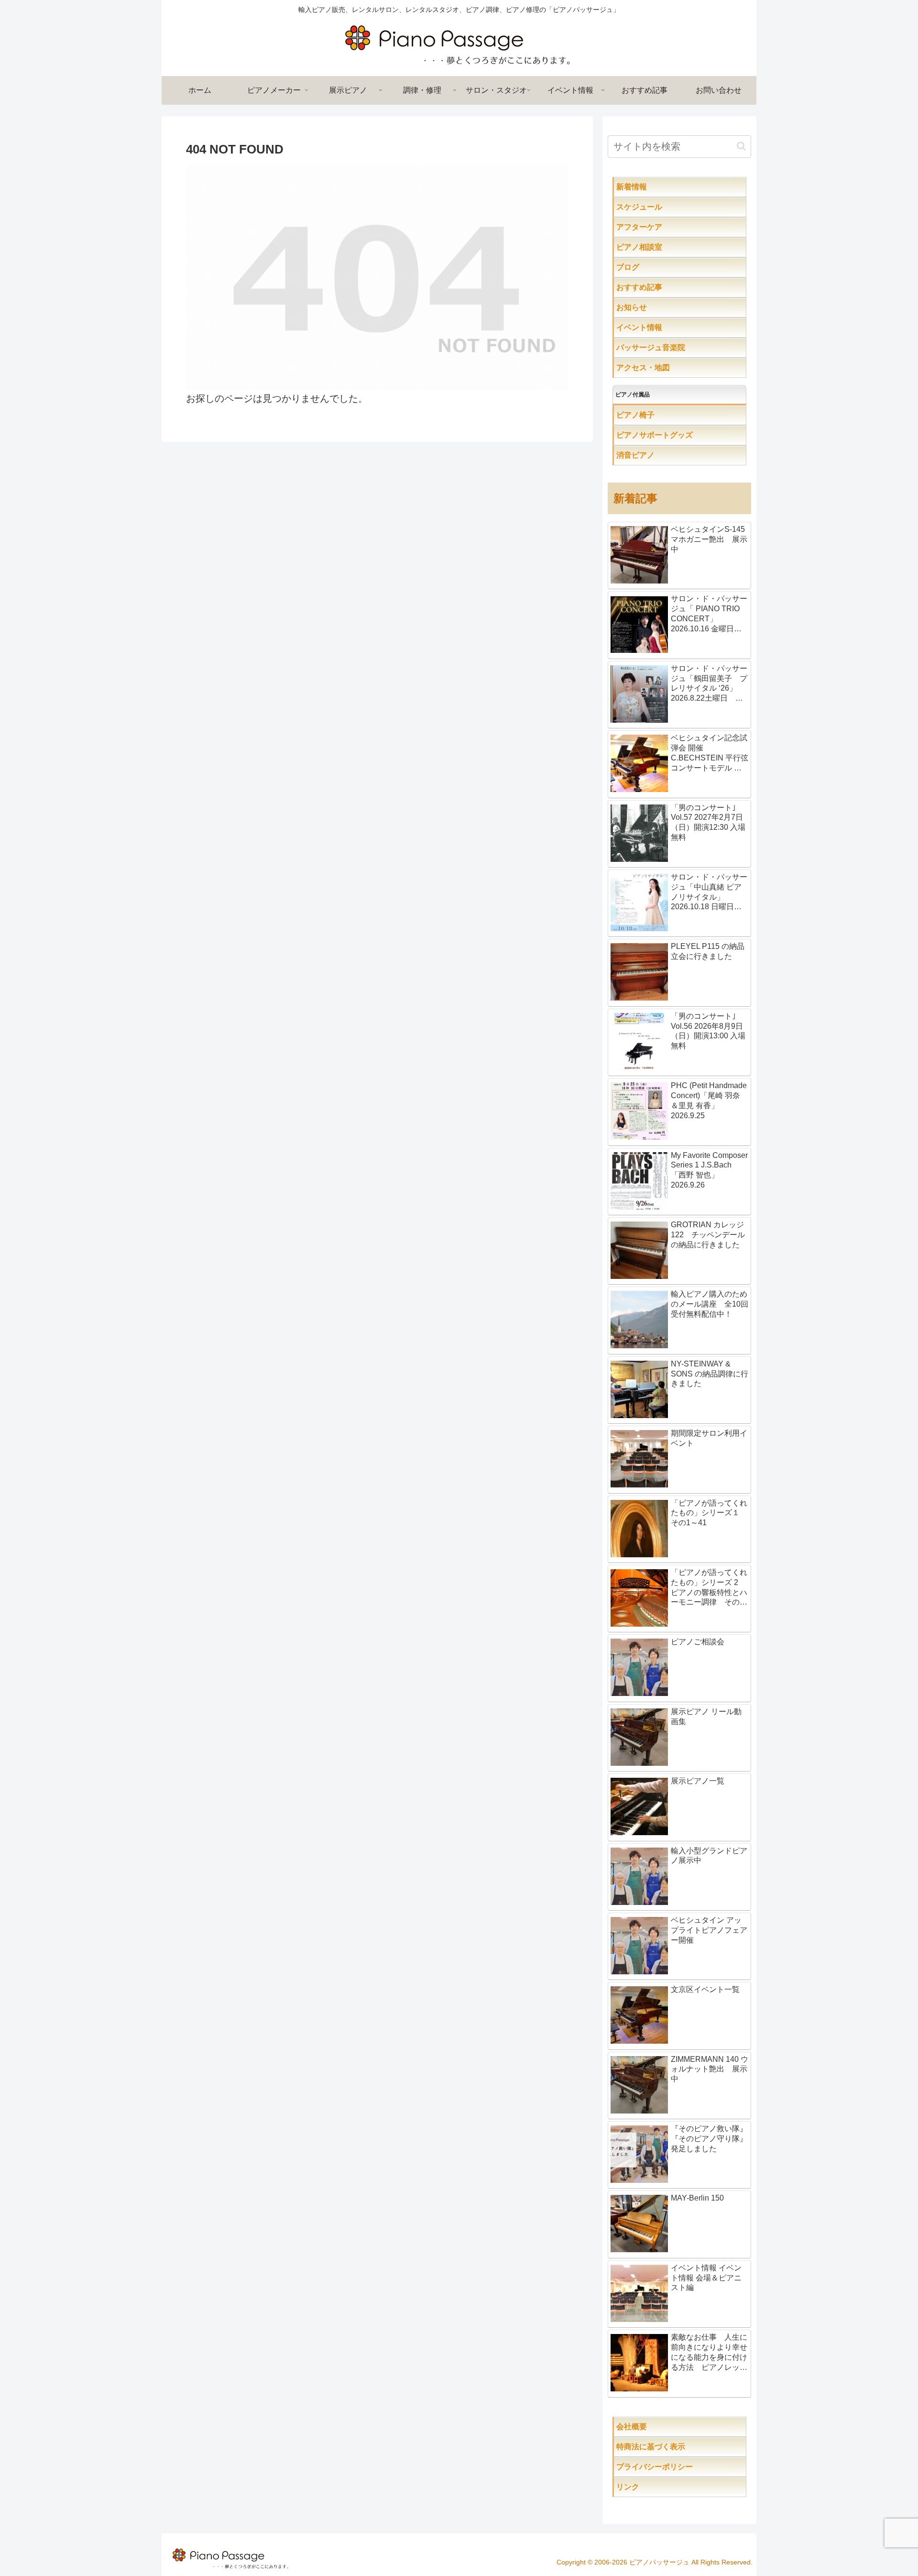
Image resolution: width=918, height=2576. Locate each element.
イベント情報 (658, 327)
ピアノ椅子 (662, 415)
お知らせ (651, 307)
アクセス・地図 (662, 368)
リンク (651, 2487)
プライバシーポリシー (678, 2467)
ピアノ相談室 (658, 247)
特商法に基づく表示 (681, 2447)
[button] (741, 146)
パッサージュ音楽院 (670, 347)
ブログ (647, 267)
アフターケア (670, 227)
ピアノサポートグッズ (681, 435)
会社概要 (662, 2427)
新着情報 (651, 187)
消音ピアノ (655, 455)
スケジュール (670, 207)
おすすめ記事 (658, 287)
